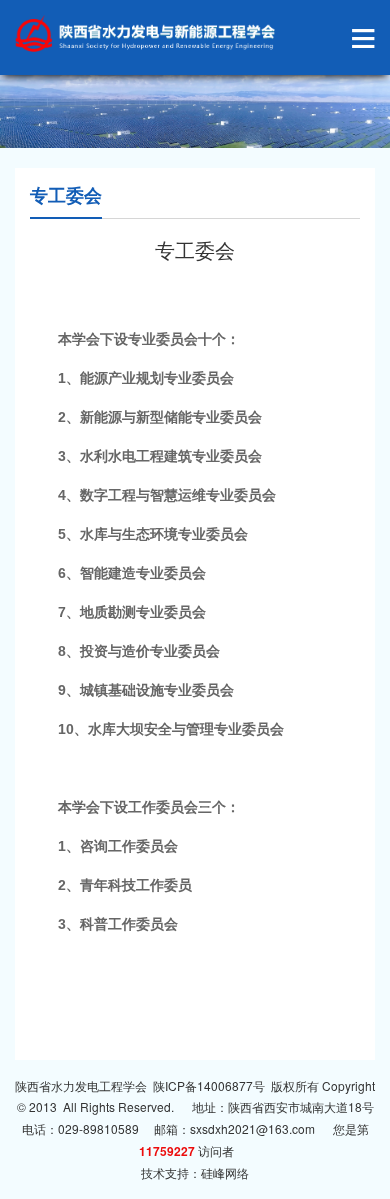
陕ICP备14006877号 (209, 1085)
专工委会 (66, 195)
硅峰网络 (225, 1172)
